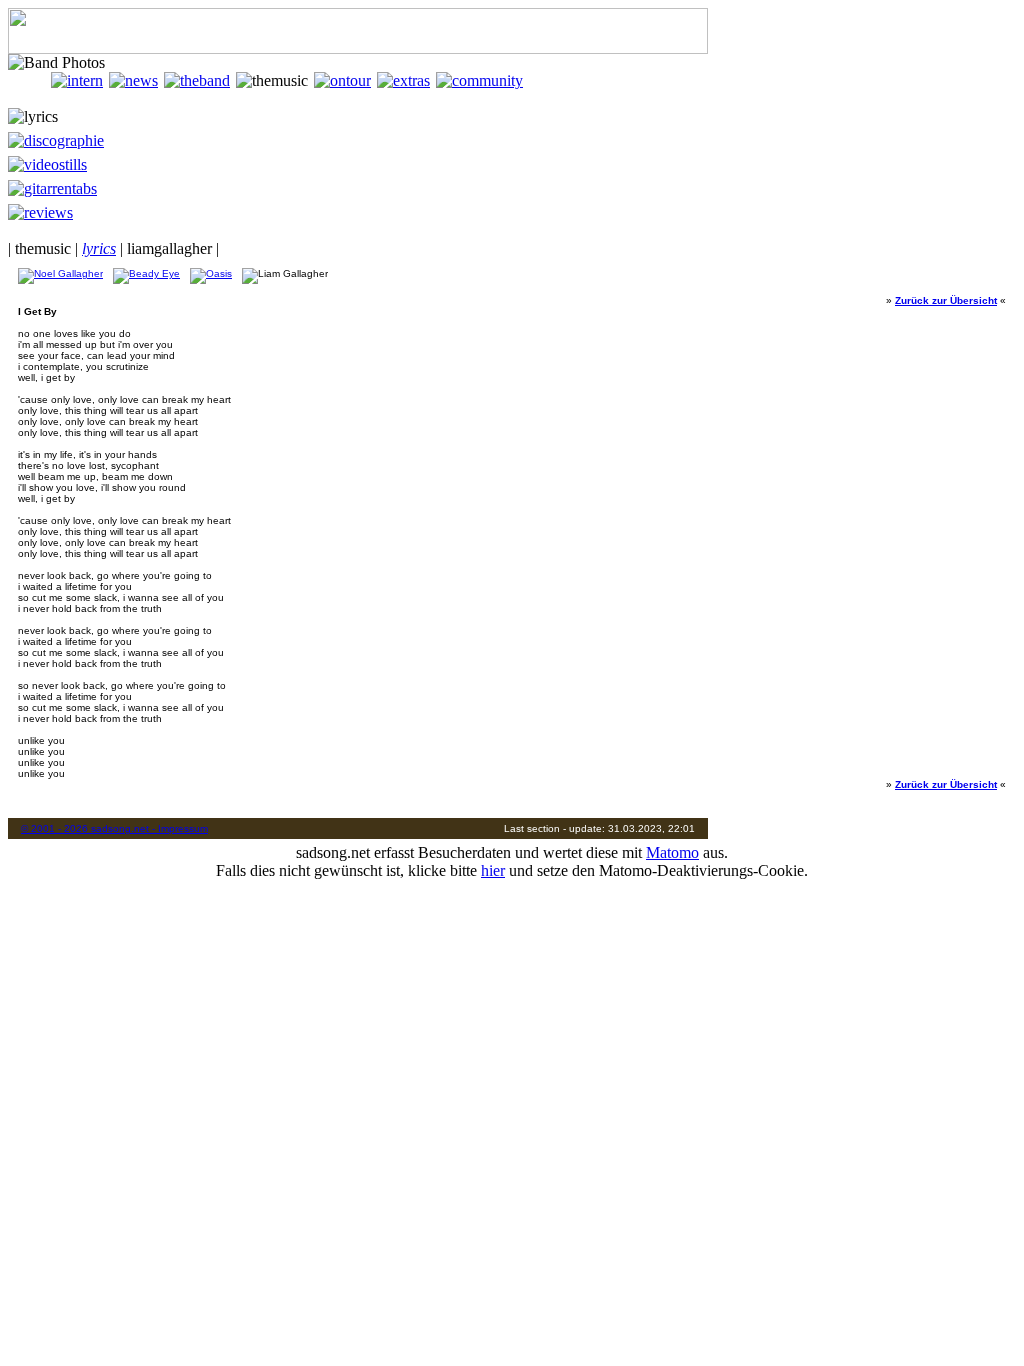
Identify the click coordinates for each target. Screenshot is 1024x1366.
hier (493, 870)
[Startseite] (29, 80)
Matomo (672, 852)
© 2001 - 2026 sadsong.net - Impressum (114, 828)
